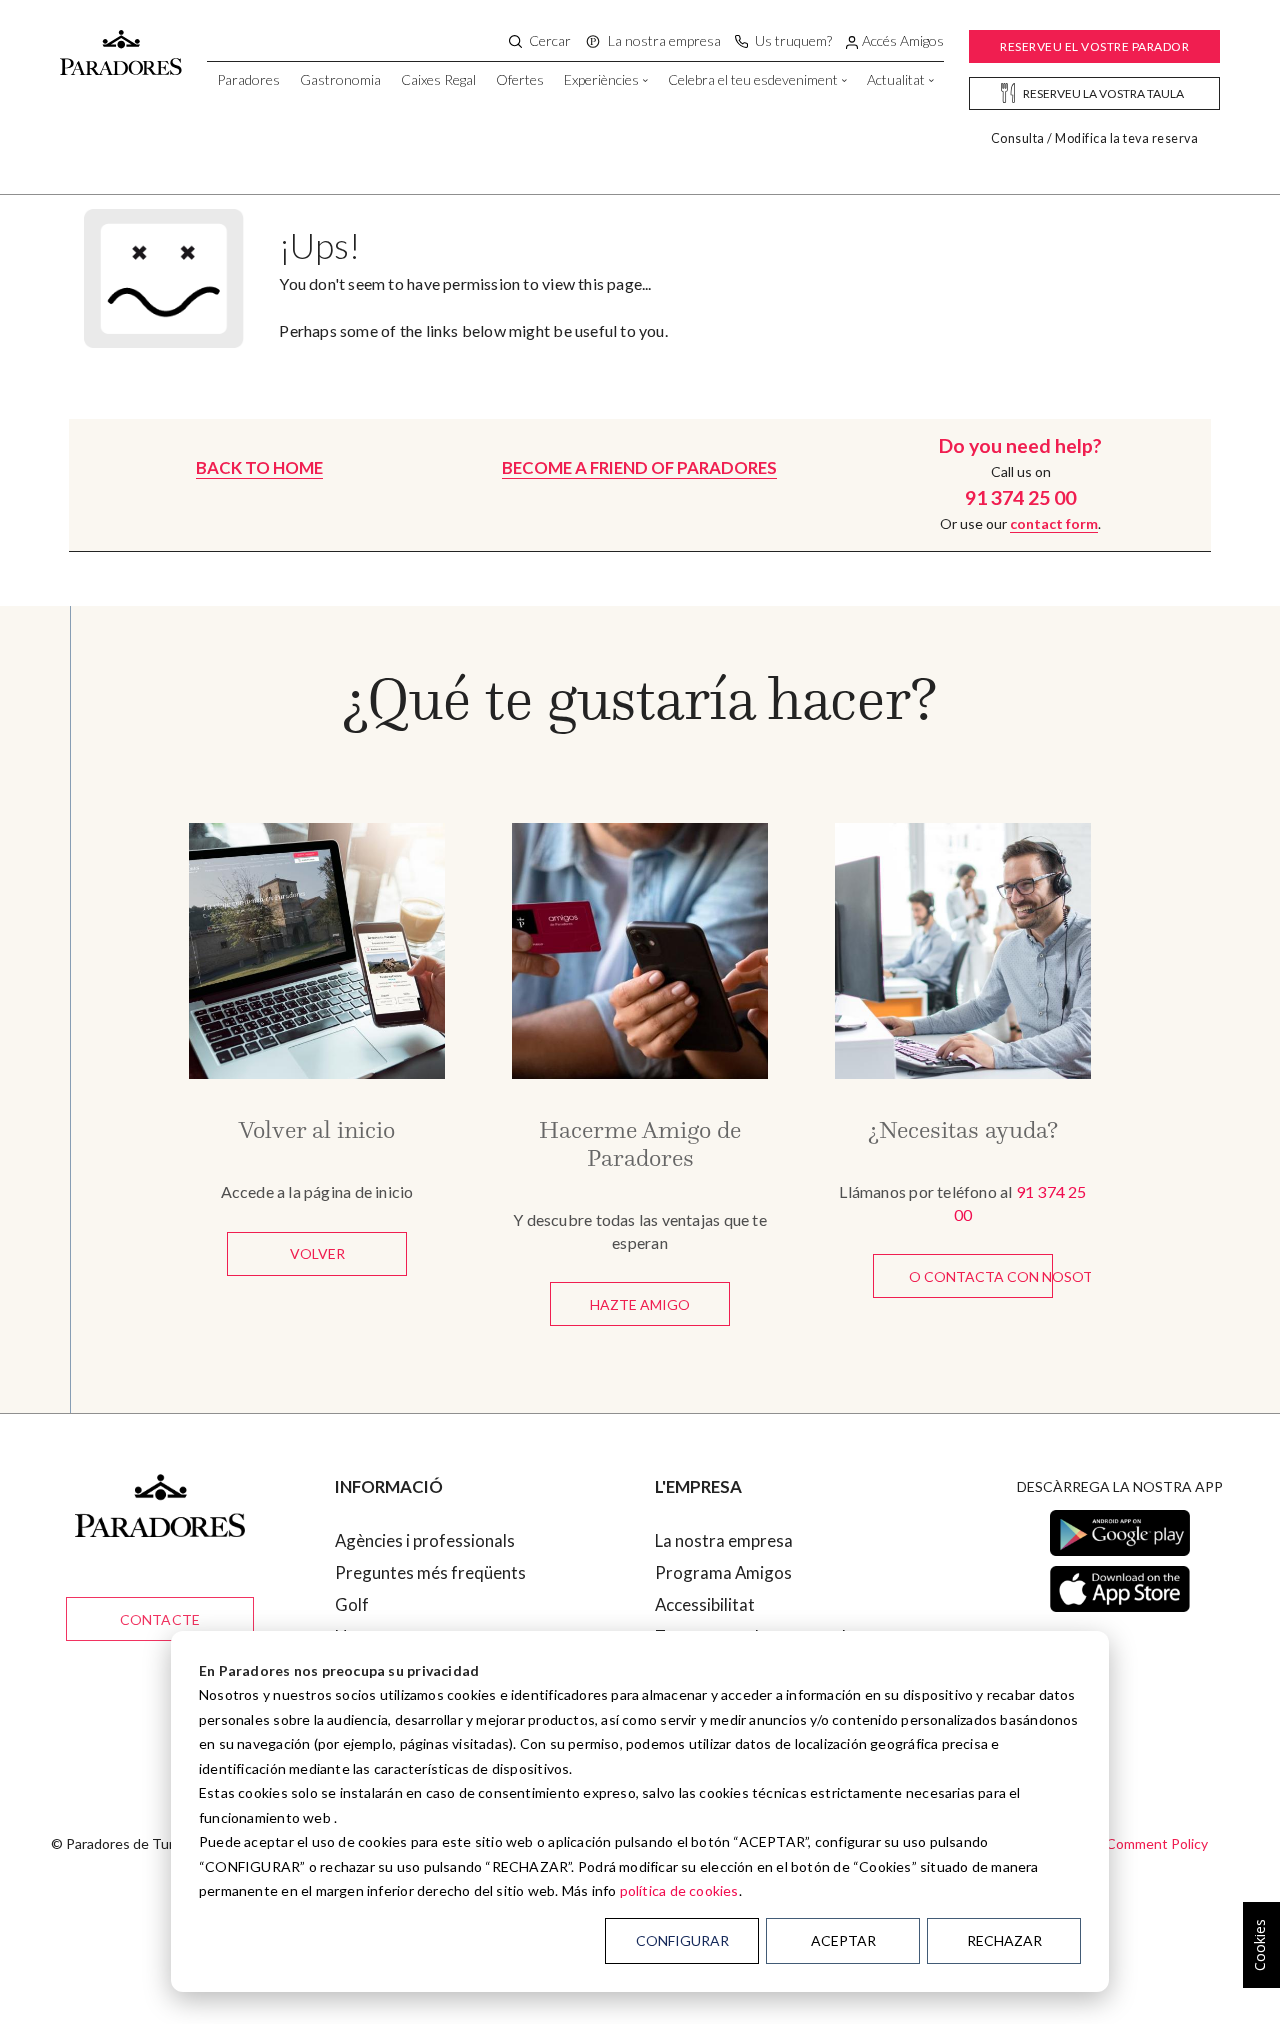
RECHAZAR (1004, 1940)
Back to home (259, 467)
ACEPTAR (843, 1940)
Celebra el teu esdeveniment (753, 79)
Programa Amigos (723, 1572)
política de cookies (679, 1890)
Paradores (248, 79)
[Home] (121, 43)
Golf (352, 1604)
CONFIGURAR (682, 1940)
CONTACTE (160, 1619)
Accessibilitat (705, 1604)
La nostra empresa (724, 1540)
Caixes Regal (438, 79)
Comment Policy (1157, 1843)
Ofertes (520, 79)
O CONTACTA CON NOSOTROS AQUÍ (980, 1276)
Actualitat (896, 79)
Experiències (601, 79)
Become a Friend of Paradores (639, 467)
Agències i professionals (425, 1540)
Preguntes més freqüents (430, 1572)
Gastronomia (340, 79)
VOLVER (317, 1253)
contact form (1054, 523)
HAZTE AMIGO (640, 1304)
